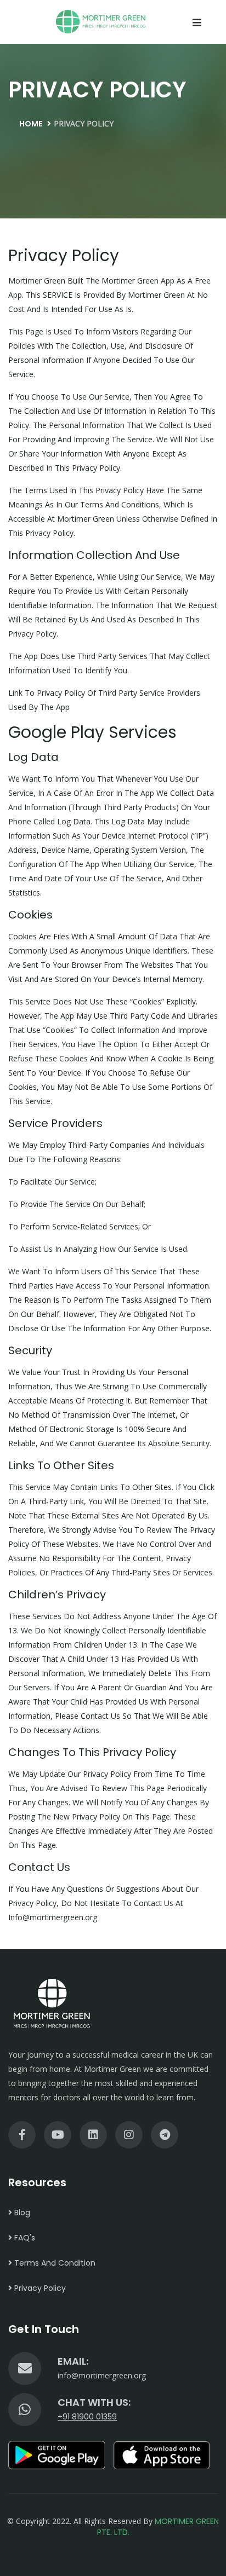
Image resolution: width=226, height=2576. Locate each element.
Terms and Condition (54, 2263)
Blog (21, 2213)
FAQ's (24, 2238)
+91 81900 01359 (87, 2417)
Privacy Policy (39, 2288)
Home (31, 124)
